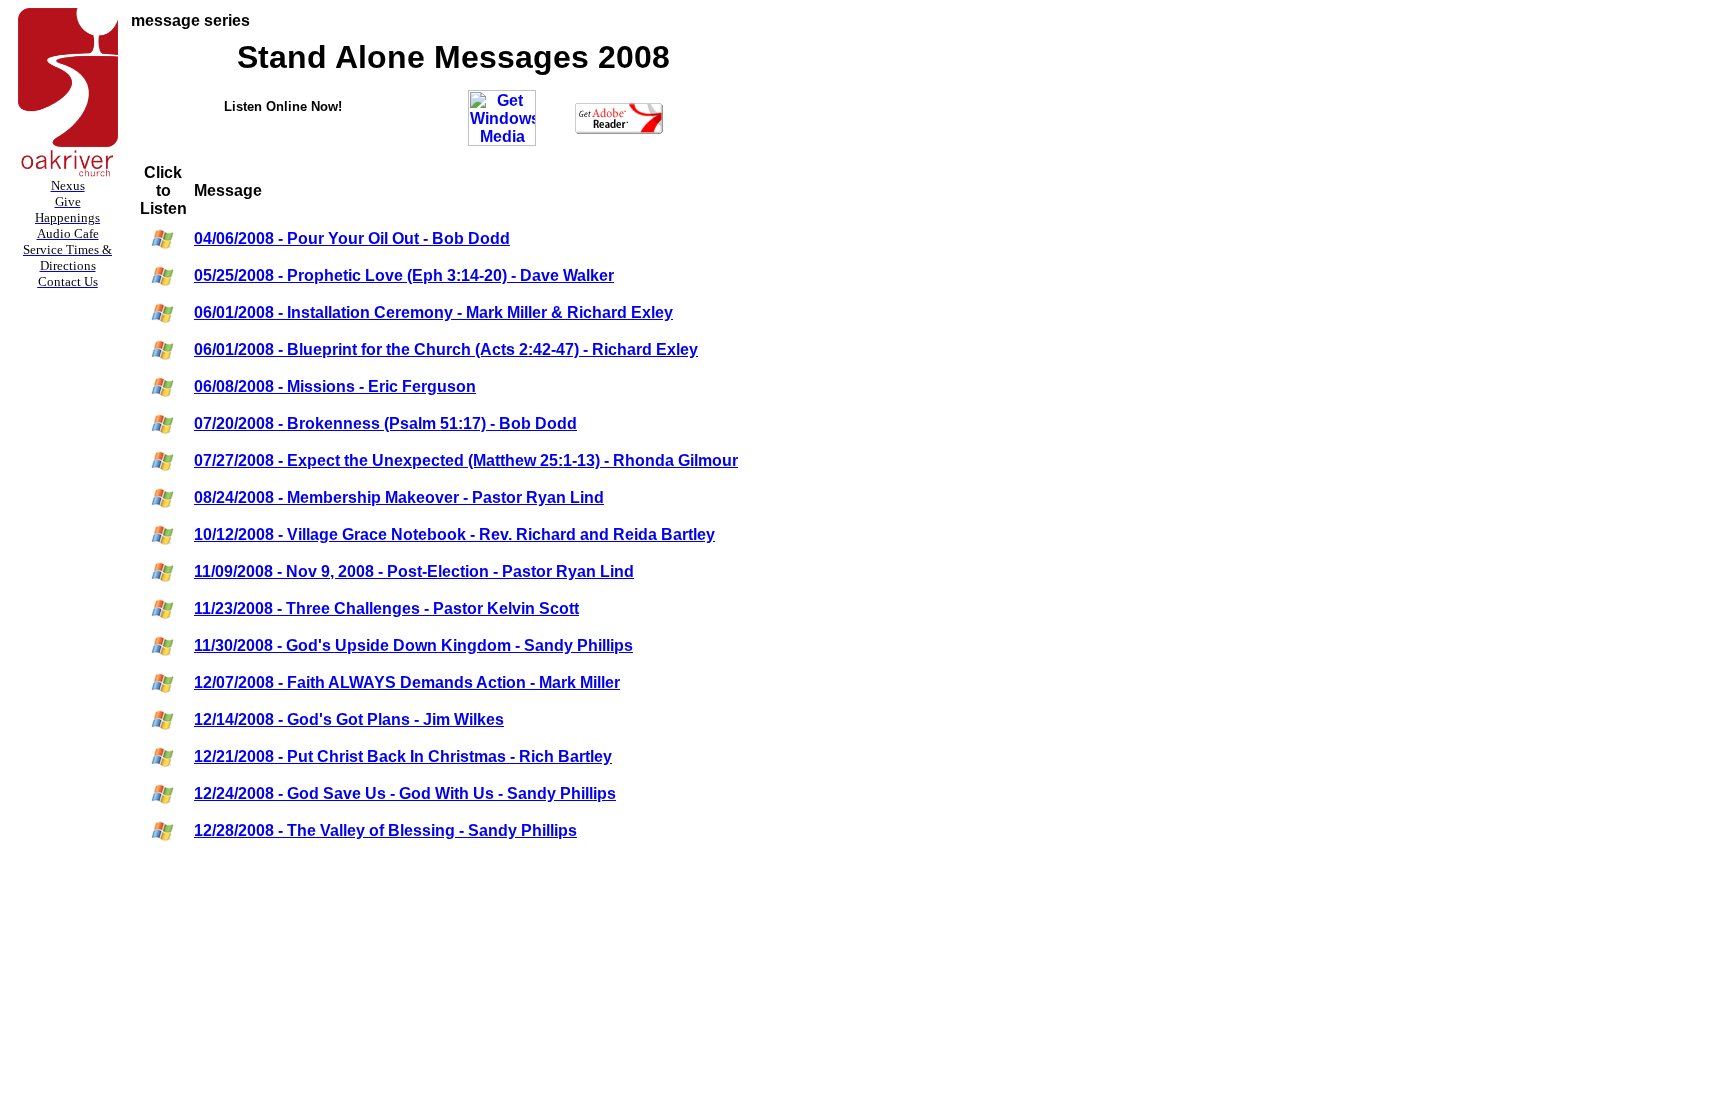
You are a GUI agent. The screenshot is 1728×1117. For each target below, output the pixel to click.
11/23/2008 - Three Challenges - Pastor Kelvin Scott (386, 608)
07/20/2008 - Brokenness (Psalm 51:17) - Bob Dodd (385, 423)
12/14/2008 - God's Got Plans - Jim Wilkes (349, 719)
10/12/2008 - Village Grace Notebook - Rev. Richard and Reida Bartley (454, 534)
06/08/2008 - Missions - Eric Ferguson (335, 386)
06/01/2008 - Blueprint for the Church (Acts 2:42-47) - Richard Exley (446, 349)
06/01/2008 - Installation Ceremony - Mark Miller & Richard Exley (433, 312)
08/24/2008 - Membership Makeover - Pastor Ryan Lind (399, 497)
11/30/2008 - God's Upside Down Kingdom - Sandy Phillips (413, 645)
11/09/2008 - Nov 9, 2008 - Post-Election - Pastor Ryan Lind (414, 571)
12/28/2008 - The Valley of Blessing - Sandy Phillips (385, 830)
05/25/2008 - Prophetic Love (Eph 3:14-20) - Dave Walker (404, 275)
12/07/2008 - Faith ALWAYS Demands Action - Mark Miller (407, 682)
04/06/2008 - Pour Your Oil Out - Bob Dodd (352, 238)
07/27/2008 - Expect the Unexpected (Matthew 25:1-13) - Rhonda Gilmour (466, 460)
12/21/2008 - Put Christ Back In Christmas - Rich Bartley (403, 756)
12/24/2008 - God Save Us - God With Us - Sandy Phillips (405, 793)
